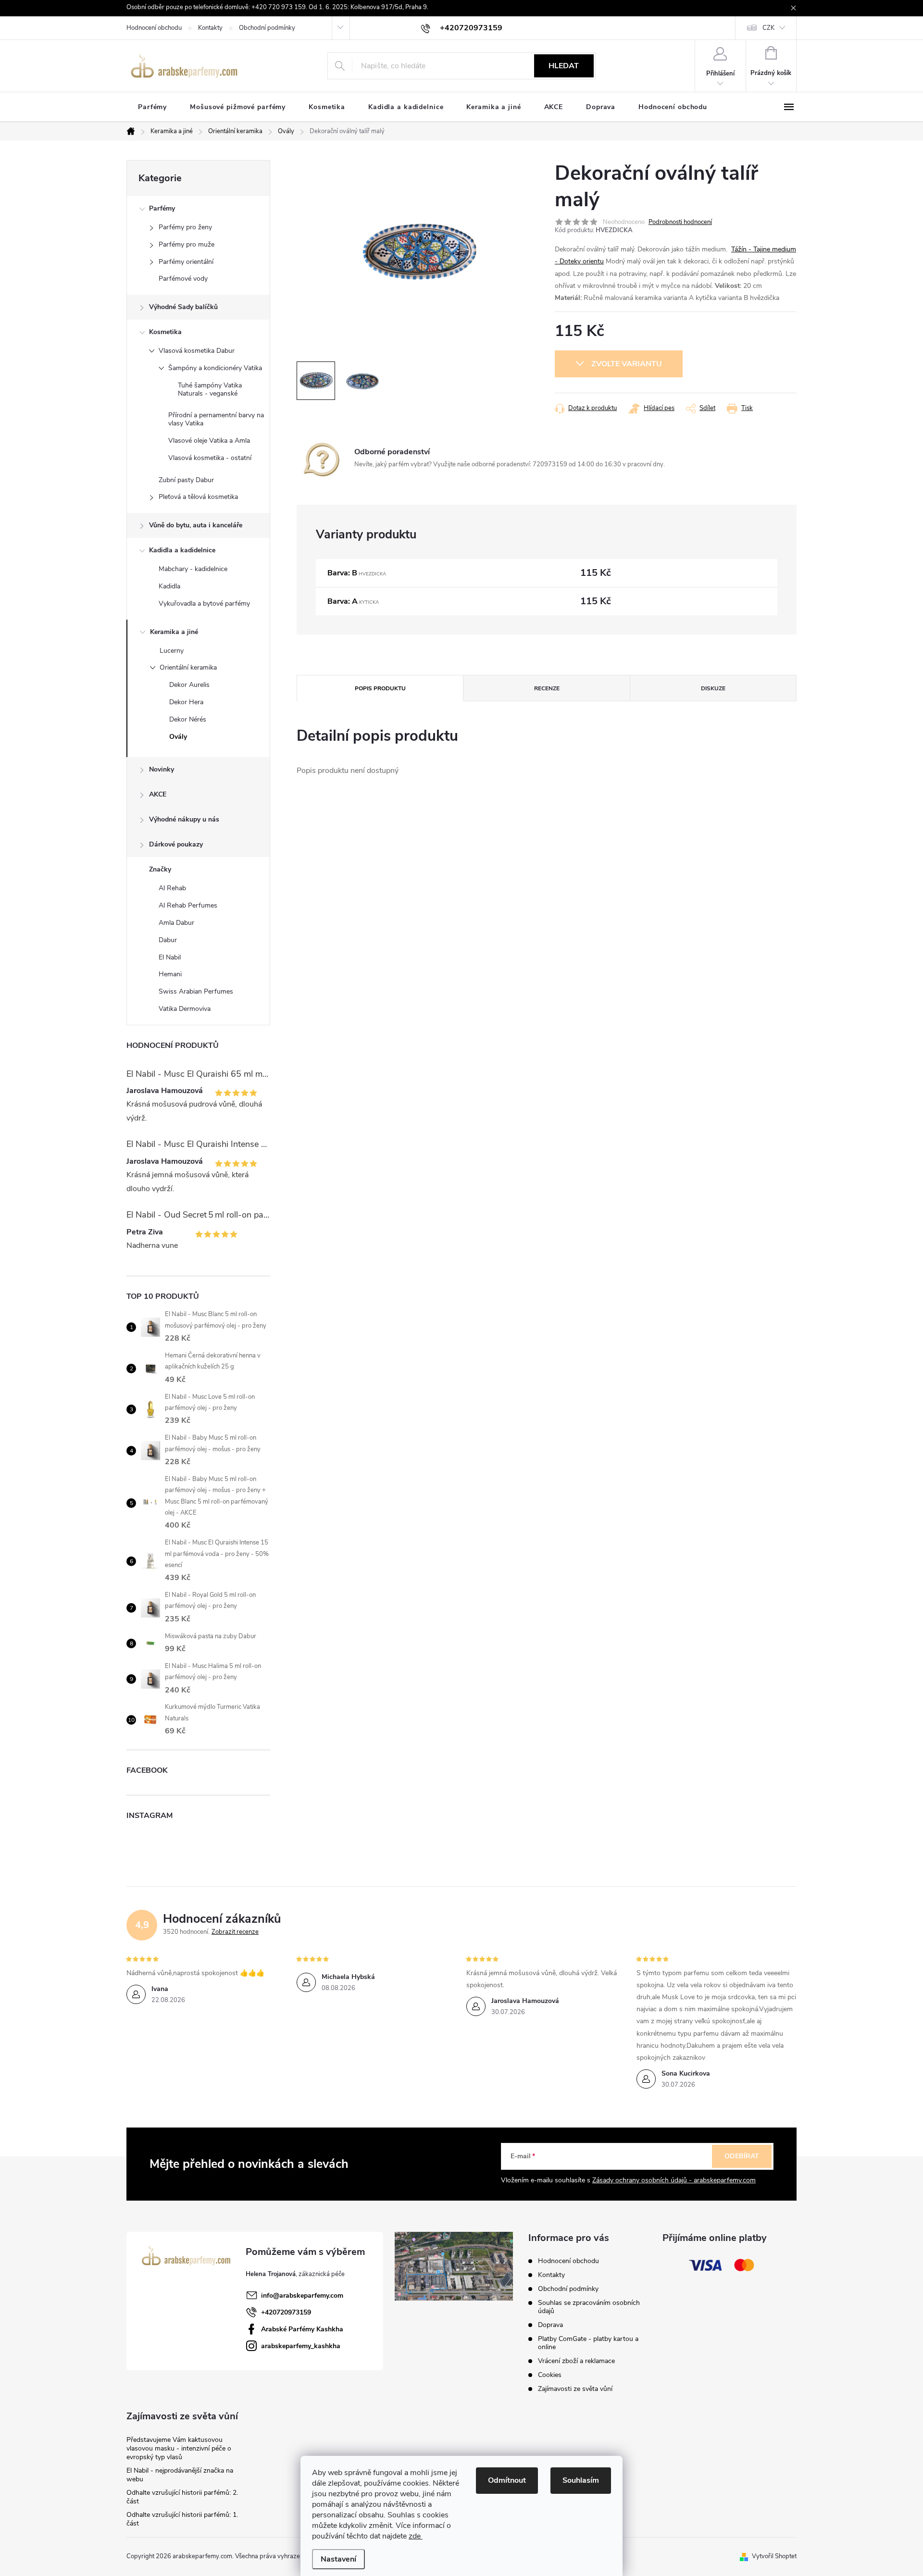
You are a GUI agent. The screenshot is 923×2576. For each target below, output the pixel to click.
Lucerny (172, 651)
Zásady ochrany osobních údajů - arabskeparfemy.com (674, 2180)
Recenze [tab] (547, 688)
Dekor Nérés (188, 719)
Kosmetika (165, 332)
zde (416, 2536)
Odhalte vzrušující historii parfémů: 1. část (182, 2519)
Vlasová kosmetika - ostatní (210, 458)
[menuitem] (152, 107)
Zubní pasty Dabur (186, 480)
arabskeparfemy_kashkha (301, 2346)
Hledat (564, 66)
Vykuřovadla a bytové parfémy (204, 604)
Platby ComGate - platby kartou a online (588, 2343)
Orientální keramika (188, 667)
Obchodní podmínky (267, 28)
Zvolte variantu (627, 364)
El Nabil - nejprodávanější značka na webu (180, 2475)
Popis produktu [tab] (380, 688)
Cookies (550, 2375)
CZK (768, 28)
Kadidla (169, 586)
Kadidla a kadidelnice (182, 550)
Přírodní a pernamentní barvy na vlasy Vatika (216, 419)
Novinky (162, 769)
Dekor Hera (186, 702)
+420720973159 (286, 2312)
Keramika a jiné (174, 632)
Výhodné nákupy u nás (184, 819)
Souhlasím (581, 2480)
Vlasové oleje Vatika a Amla (209, 441)
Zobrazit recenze (235, 1932)
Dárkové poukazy (176, 844)
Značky (160, 869)
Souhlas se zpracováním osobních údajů (589, 2307)
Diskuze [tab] (713, 688)
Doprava (550, 2325)
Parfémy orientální (186, 262)
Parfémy (162, 208)
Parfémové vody (183, 279)
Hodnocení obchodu (154, 28)
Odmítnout (507, 2480)
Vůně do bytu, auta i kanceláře (196, 525)
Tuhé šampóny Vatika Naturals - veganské (210, 389)
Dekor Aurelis (189, 685)
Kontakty (210, 28)
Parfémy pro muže (187, 244)
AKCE (158, 794)
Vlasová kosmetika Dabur (197, 351)
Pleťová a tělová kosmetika (198, 497)
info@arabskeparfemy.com (302, 2296)
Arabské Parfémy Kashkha (302, 2329)
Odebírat (742, 2156)
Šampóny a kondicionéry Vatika (215, 368)
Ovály (178, 737)
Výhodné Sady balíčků (183, 307)
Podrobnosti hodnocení (680, 222)
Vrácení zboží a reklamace (576, 2361)
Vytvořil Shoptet (774, 2556)
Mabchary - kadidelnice (193, 569)
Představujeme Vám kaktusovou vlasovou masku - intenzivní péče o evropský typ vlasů (179, 2448)
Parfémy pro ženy (185, 227)
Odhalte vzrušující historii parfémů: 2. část (182, 2497)
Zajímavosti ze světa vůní (575, 2389)
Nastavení (338, 2559)
